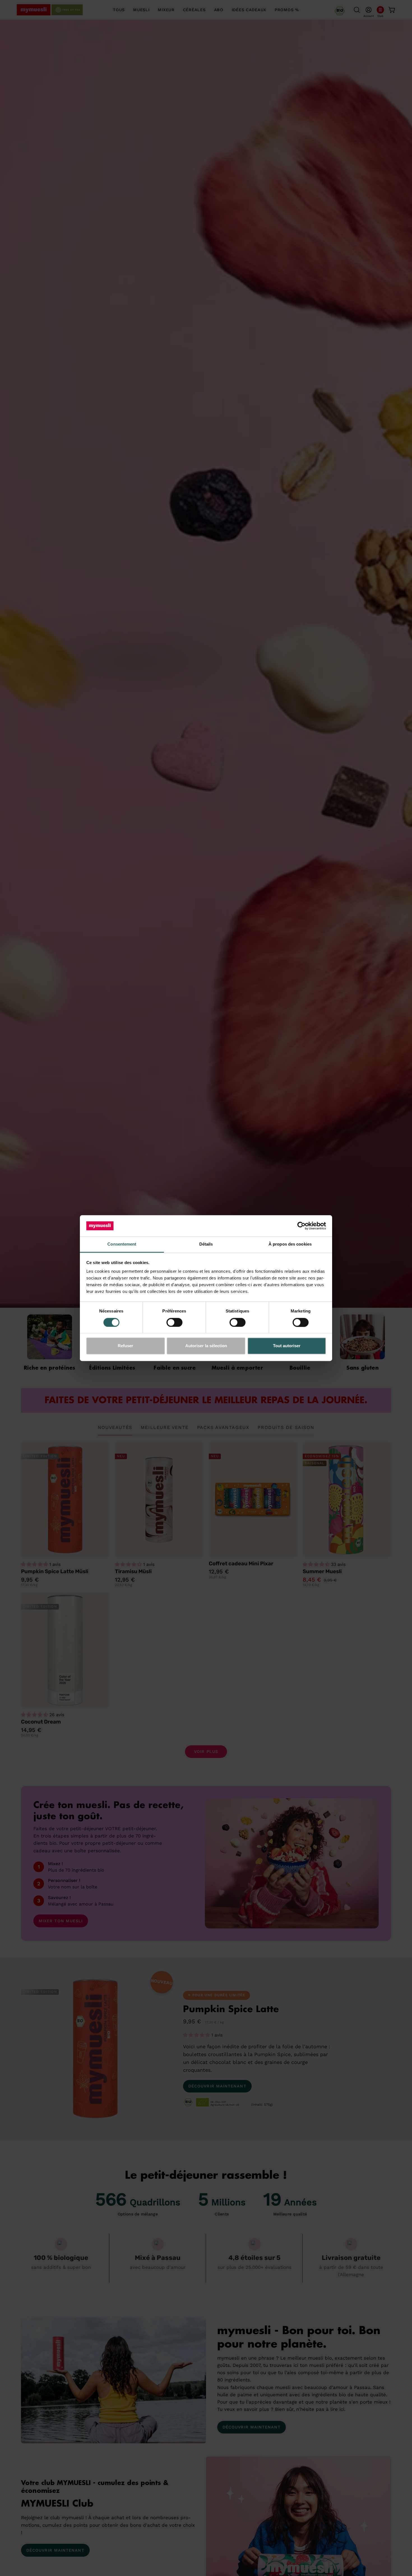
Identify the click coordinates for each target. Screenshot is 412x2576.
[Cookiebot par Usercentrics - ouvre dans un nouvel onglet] (301, 1226)
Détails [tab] (206, 1244)
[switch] (174, 1322)
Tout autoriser (287, 1346)
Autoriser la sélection (206, 1346)
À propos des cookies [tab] (290, 1244)
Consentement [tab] (122, 1244)
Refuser (125, 1346)
